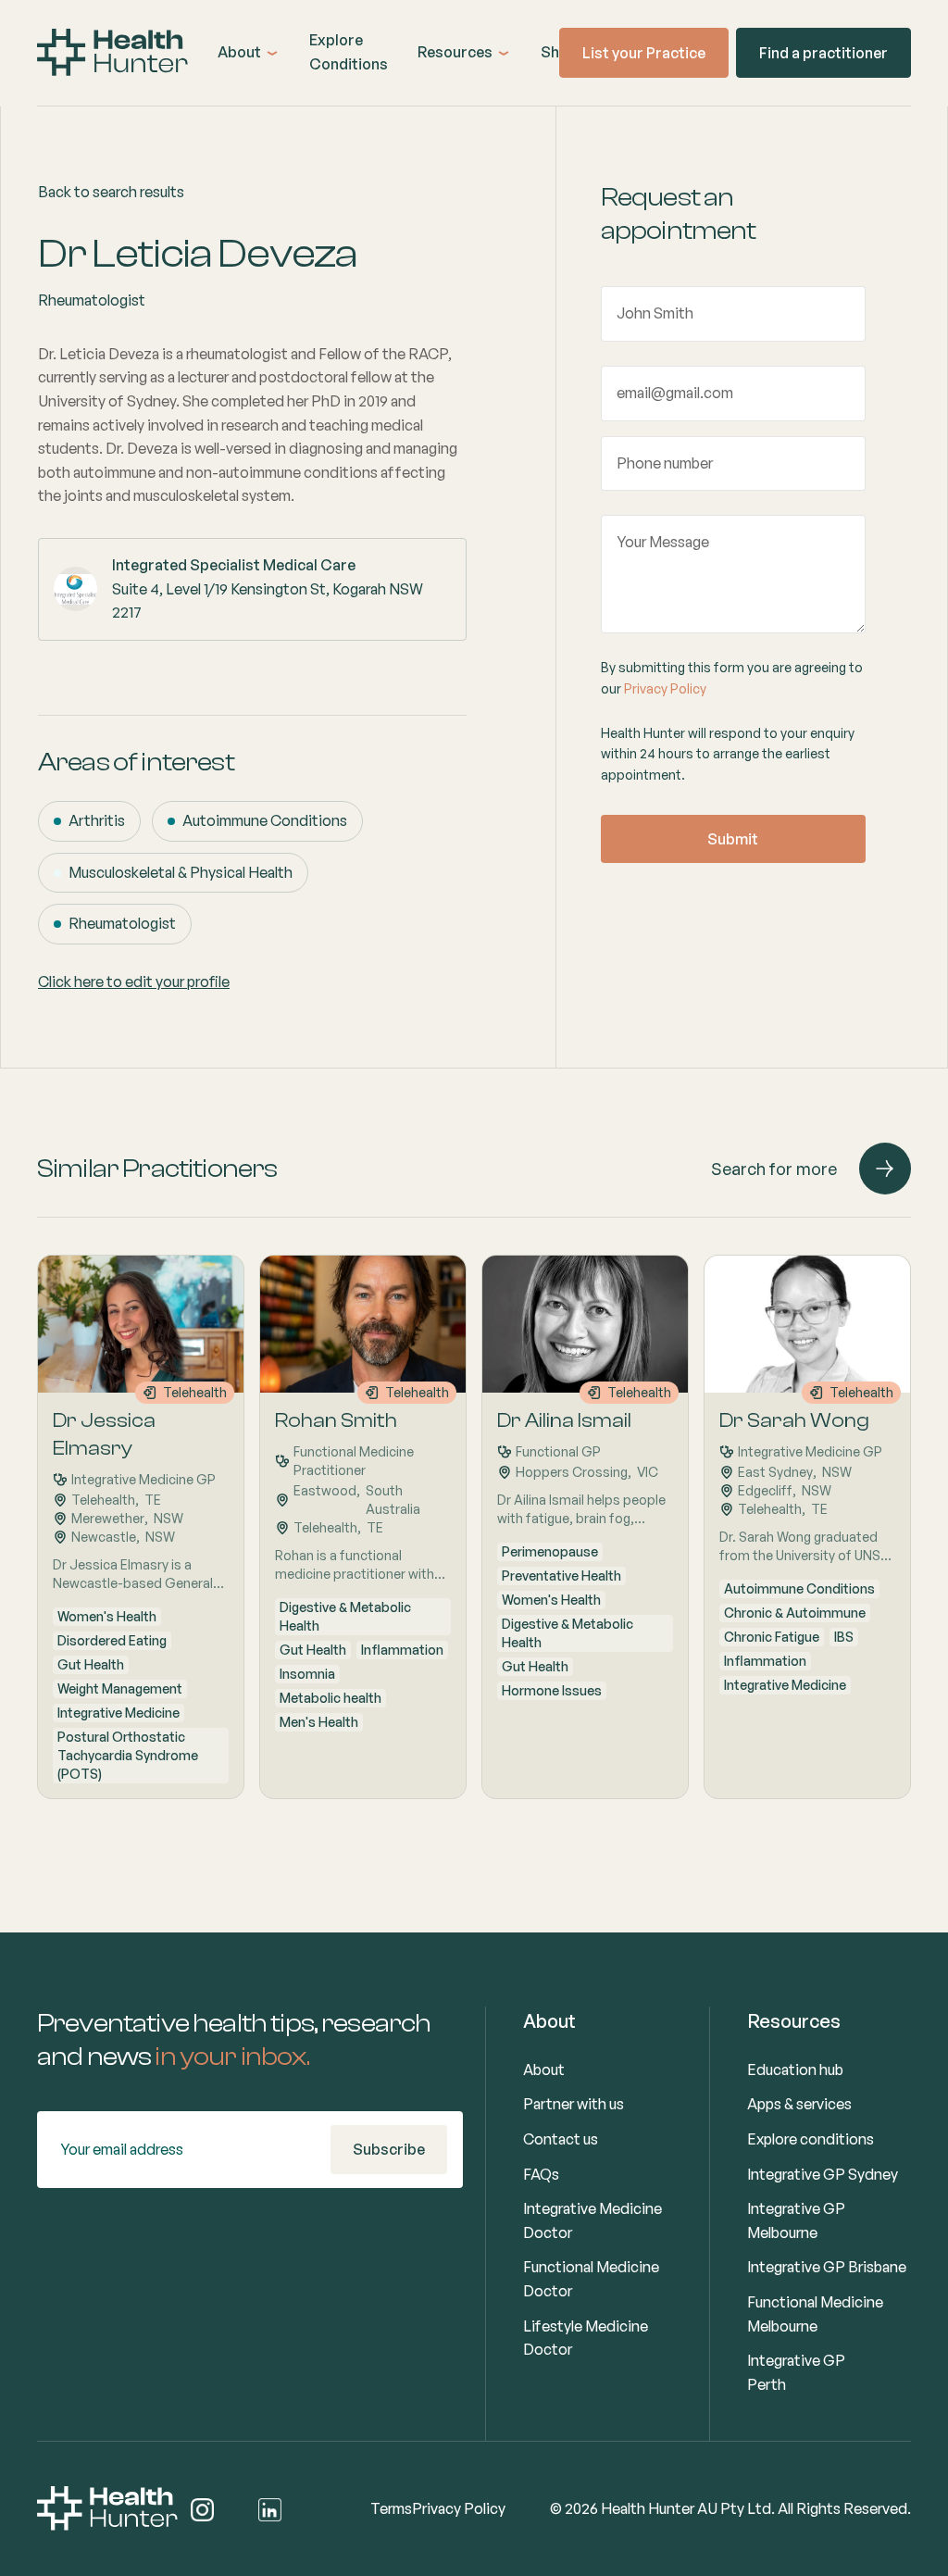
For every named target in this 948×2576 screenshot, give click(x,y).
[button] (249, 53)
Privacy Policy (665, 688)
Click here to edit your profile (134, 982)
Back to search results (111, 192)
